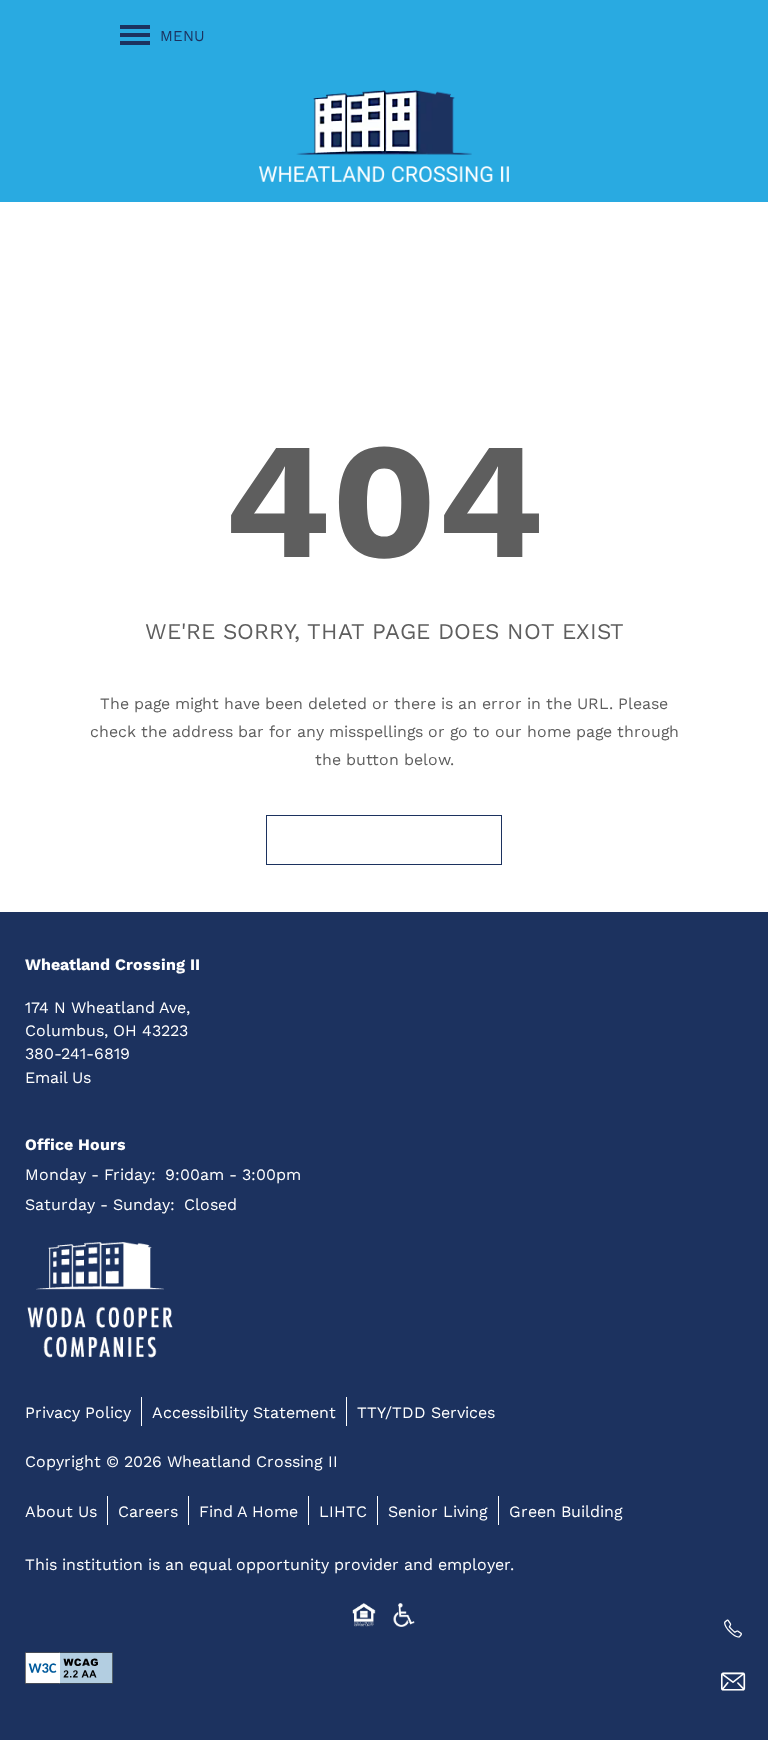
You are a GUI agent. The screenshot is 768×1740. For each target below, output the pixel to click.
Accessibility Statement (244, 1411)
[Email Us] (733, 1682)
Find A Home (248, 1510)
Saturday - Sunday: (100, 1203)
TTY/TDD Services (426, 1411)
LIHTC (343, 1510)
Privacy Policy (78, 1411)
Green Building (566, 1510)
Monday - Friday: (90, 1173)
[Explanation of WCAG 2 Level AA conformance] (69, 1667)
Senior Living (438, 1510)
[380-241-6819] (733, 1629)
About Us (61, 1510)
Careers (148, 1510)
